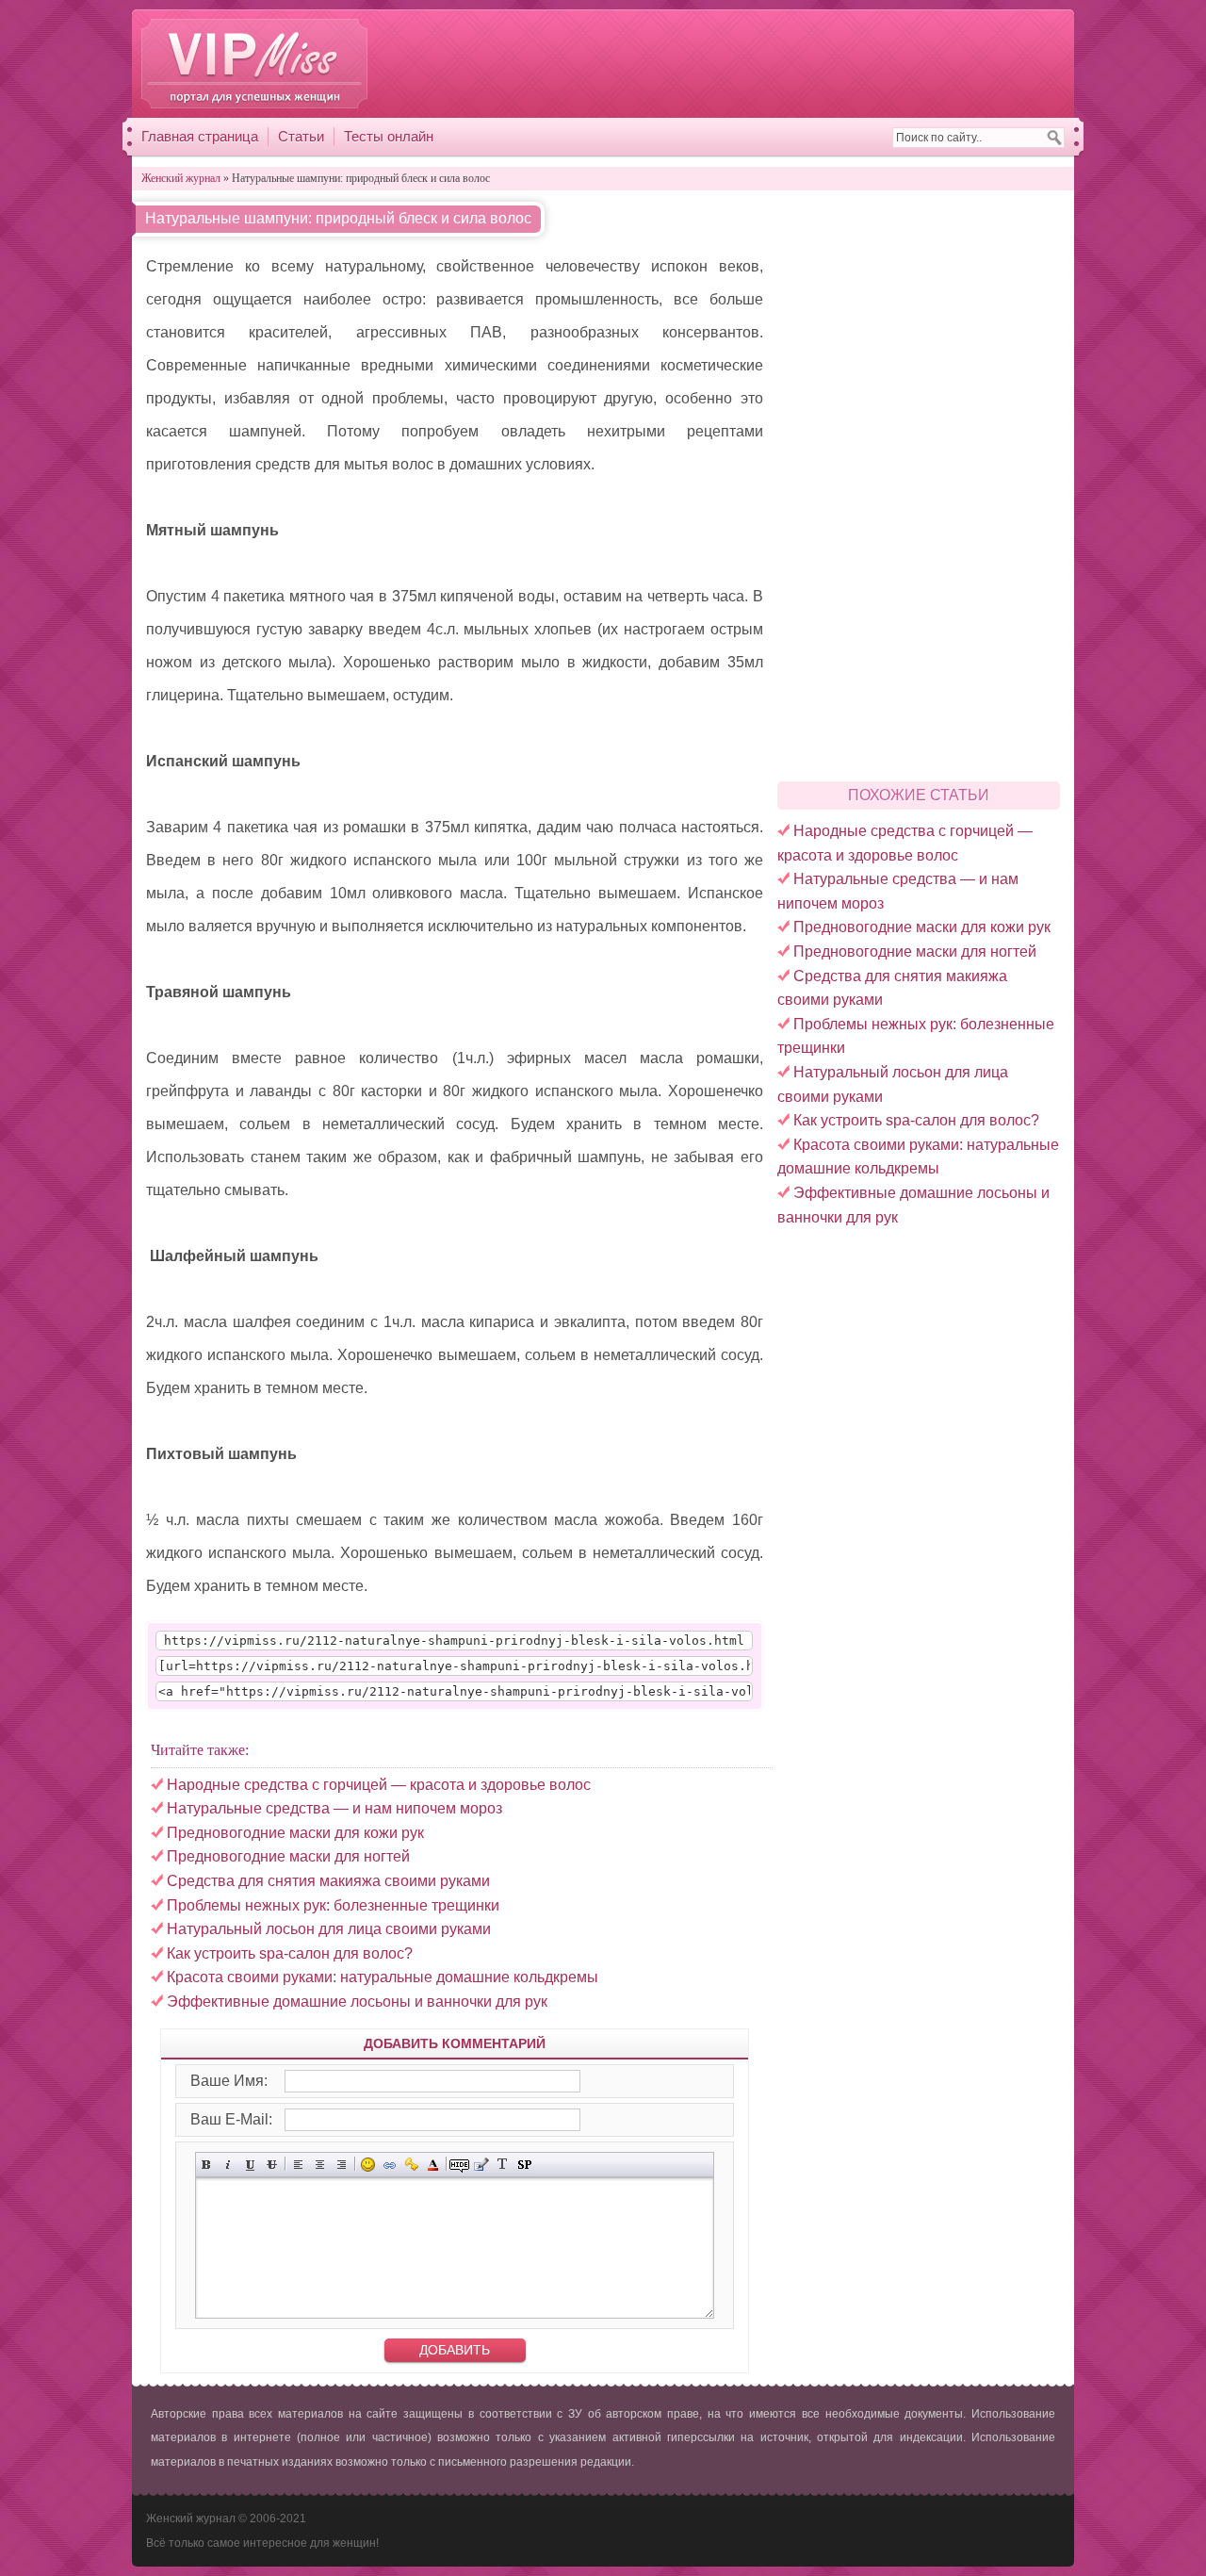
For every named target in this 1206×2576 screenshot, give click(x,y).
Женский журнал (254, 64)
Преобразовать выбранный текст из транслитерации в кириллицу (503, 2165)
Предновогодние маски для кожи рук (922, 927)
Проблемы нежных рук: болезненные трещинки (333, 1905)
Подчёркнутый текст (250, 2165)
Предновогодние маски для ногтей (915, 952)
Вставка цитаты (481, 2165)
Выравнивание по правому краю (342, 2165)
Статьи (301, 136)
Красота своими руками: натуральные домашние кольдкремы (383, 1977)
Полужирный (207, 2165)
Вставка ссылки (390, 2165)
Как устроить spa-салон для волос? (916, 1120)
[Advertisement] (721, 63)
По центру (320, 2165)
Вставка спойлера (524, 2165)
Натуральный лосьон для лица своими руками (329, 1929)
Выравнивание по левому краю (298, 2165)
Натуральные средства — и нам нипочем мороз (334, 1808)
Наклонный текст (228, 2165)
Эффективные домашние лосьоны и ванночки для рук (357, 2002)
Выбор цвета (433, 2165)
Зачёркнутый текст (272, 2165)
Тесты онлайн (389, 136)
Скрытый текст (459, 2165)
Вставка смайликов (368, 2165)
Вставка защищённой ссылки (411, 2165)
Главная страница (200, 136)
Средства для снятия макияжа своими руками (328, 1881)
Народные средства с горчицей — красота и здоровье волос (379, 1785)
